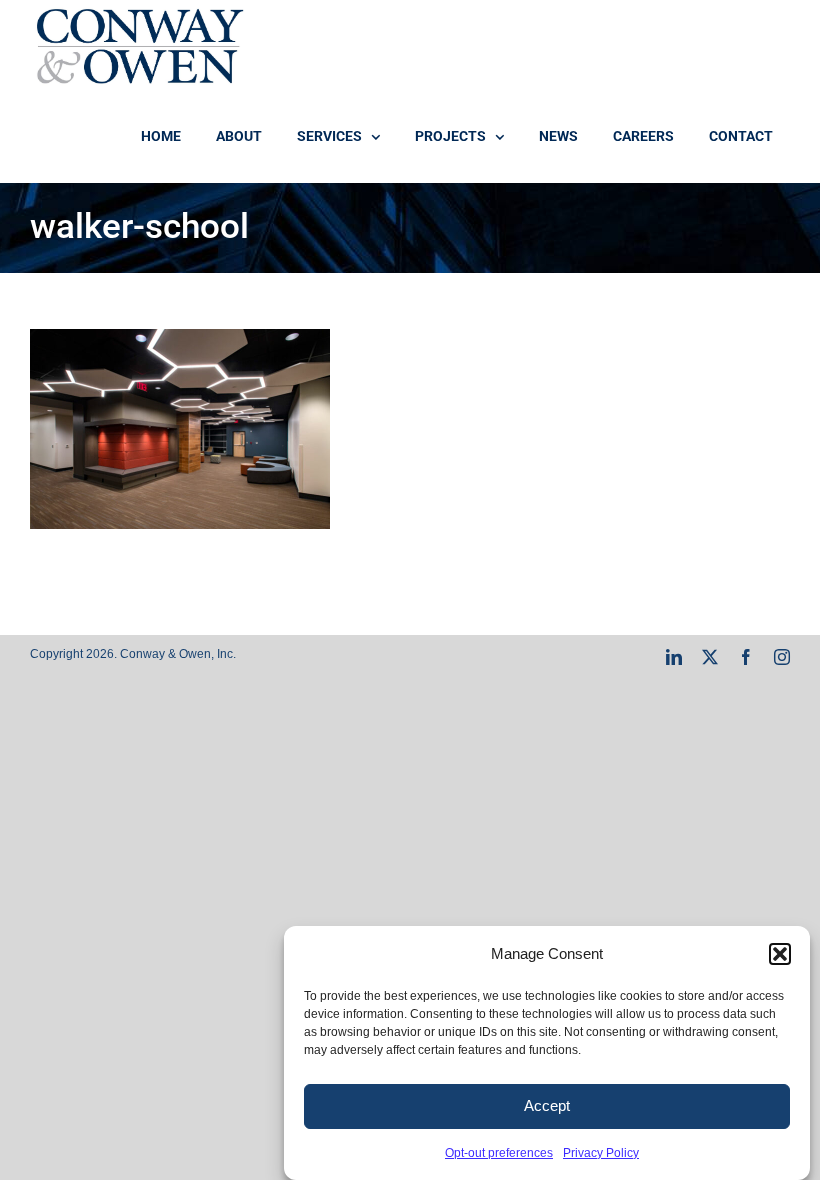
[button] (780, 954)
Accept (547, 1105)
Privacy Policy (601, 1153)
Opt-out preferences (499, 1153)
